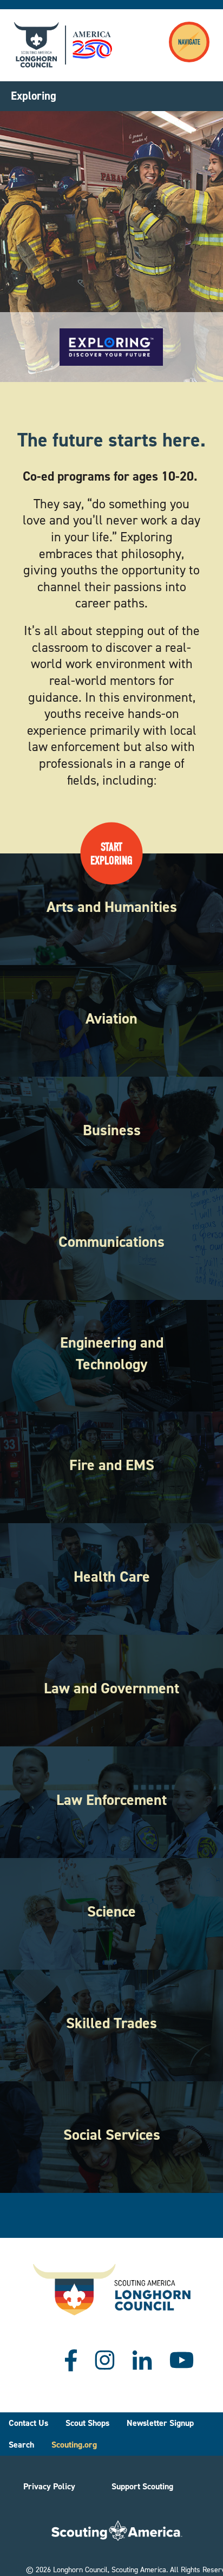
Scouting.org (74, 2445)
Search (21, 2445)
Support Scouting (142, 2486)
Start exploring (111, 853)
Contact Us (28, 2423)
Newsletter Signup (160, 2423)
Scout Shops (87, 2423)
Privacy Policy (49, 2486)
